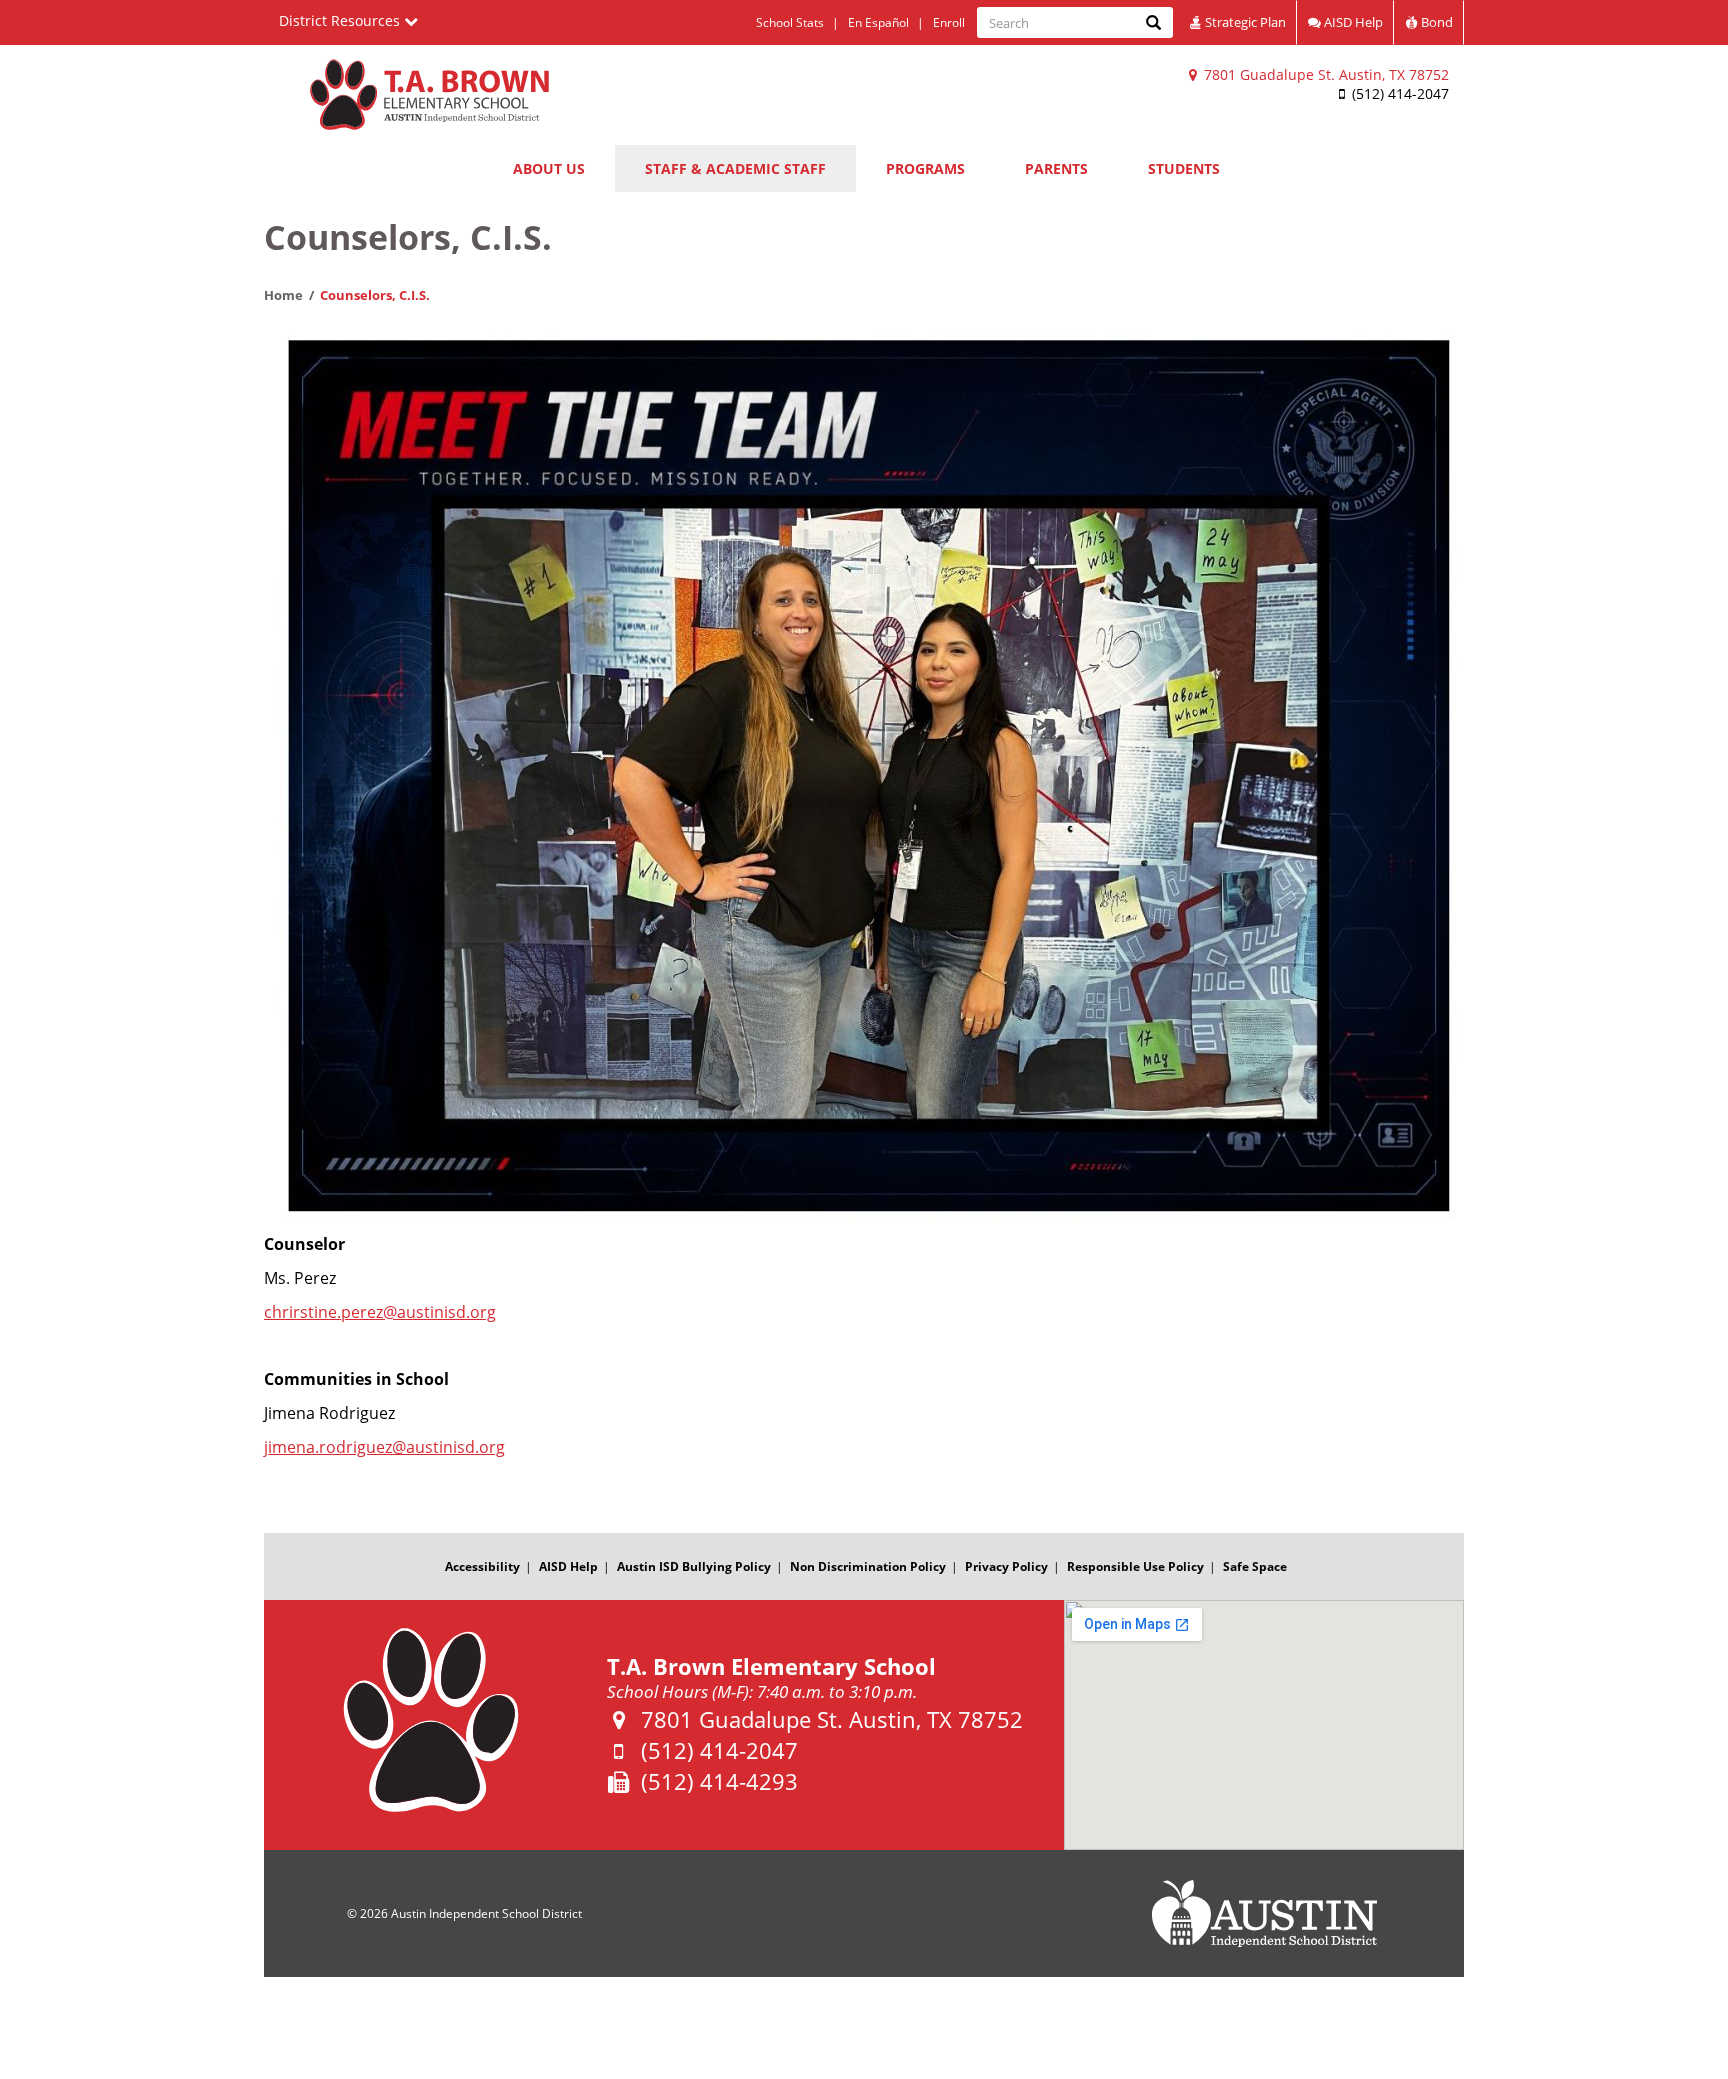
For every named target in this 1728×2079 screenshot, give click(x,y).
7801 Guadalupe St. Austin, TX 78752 (1324, 74)
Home (283, 295)
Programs (925, 168)
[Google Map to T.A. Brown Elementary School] (1264, 1725)
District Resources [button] (341, 20)
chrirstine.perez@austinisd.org (380, 1312)
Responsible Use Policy (1135, 1566)
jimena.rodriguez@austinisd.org (384, 1447)
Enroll (949, 22)
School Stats (790, 22)
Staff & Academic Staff (735, 168)
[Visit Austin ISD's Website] (1264, 1914)
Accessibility (482, 1566)
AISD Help (1352, 22)
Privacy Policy (1006, 1566)
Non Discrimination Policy (868, 1566)
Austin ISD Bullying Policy (694, 1566)
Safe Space (1255, 1566)
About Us (549, 168)
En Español (878, 22)
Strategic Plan (1244, 22)
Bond (1435, 22)
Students (1184, 168)
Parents (1056, 168)
